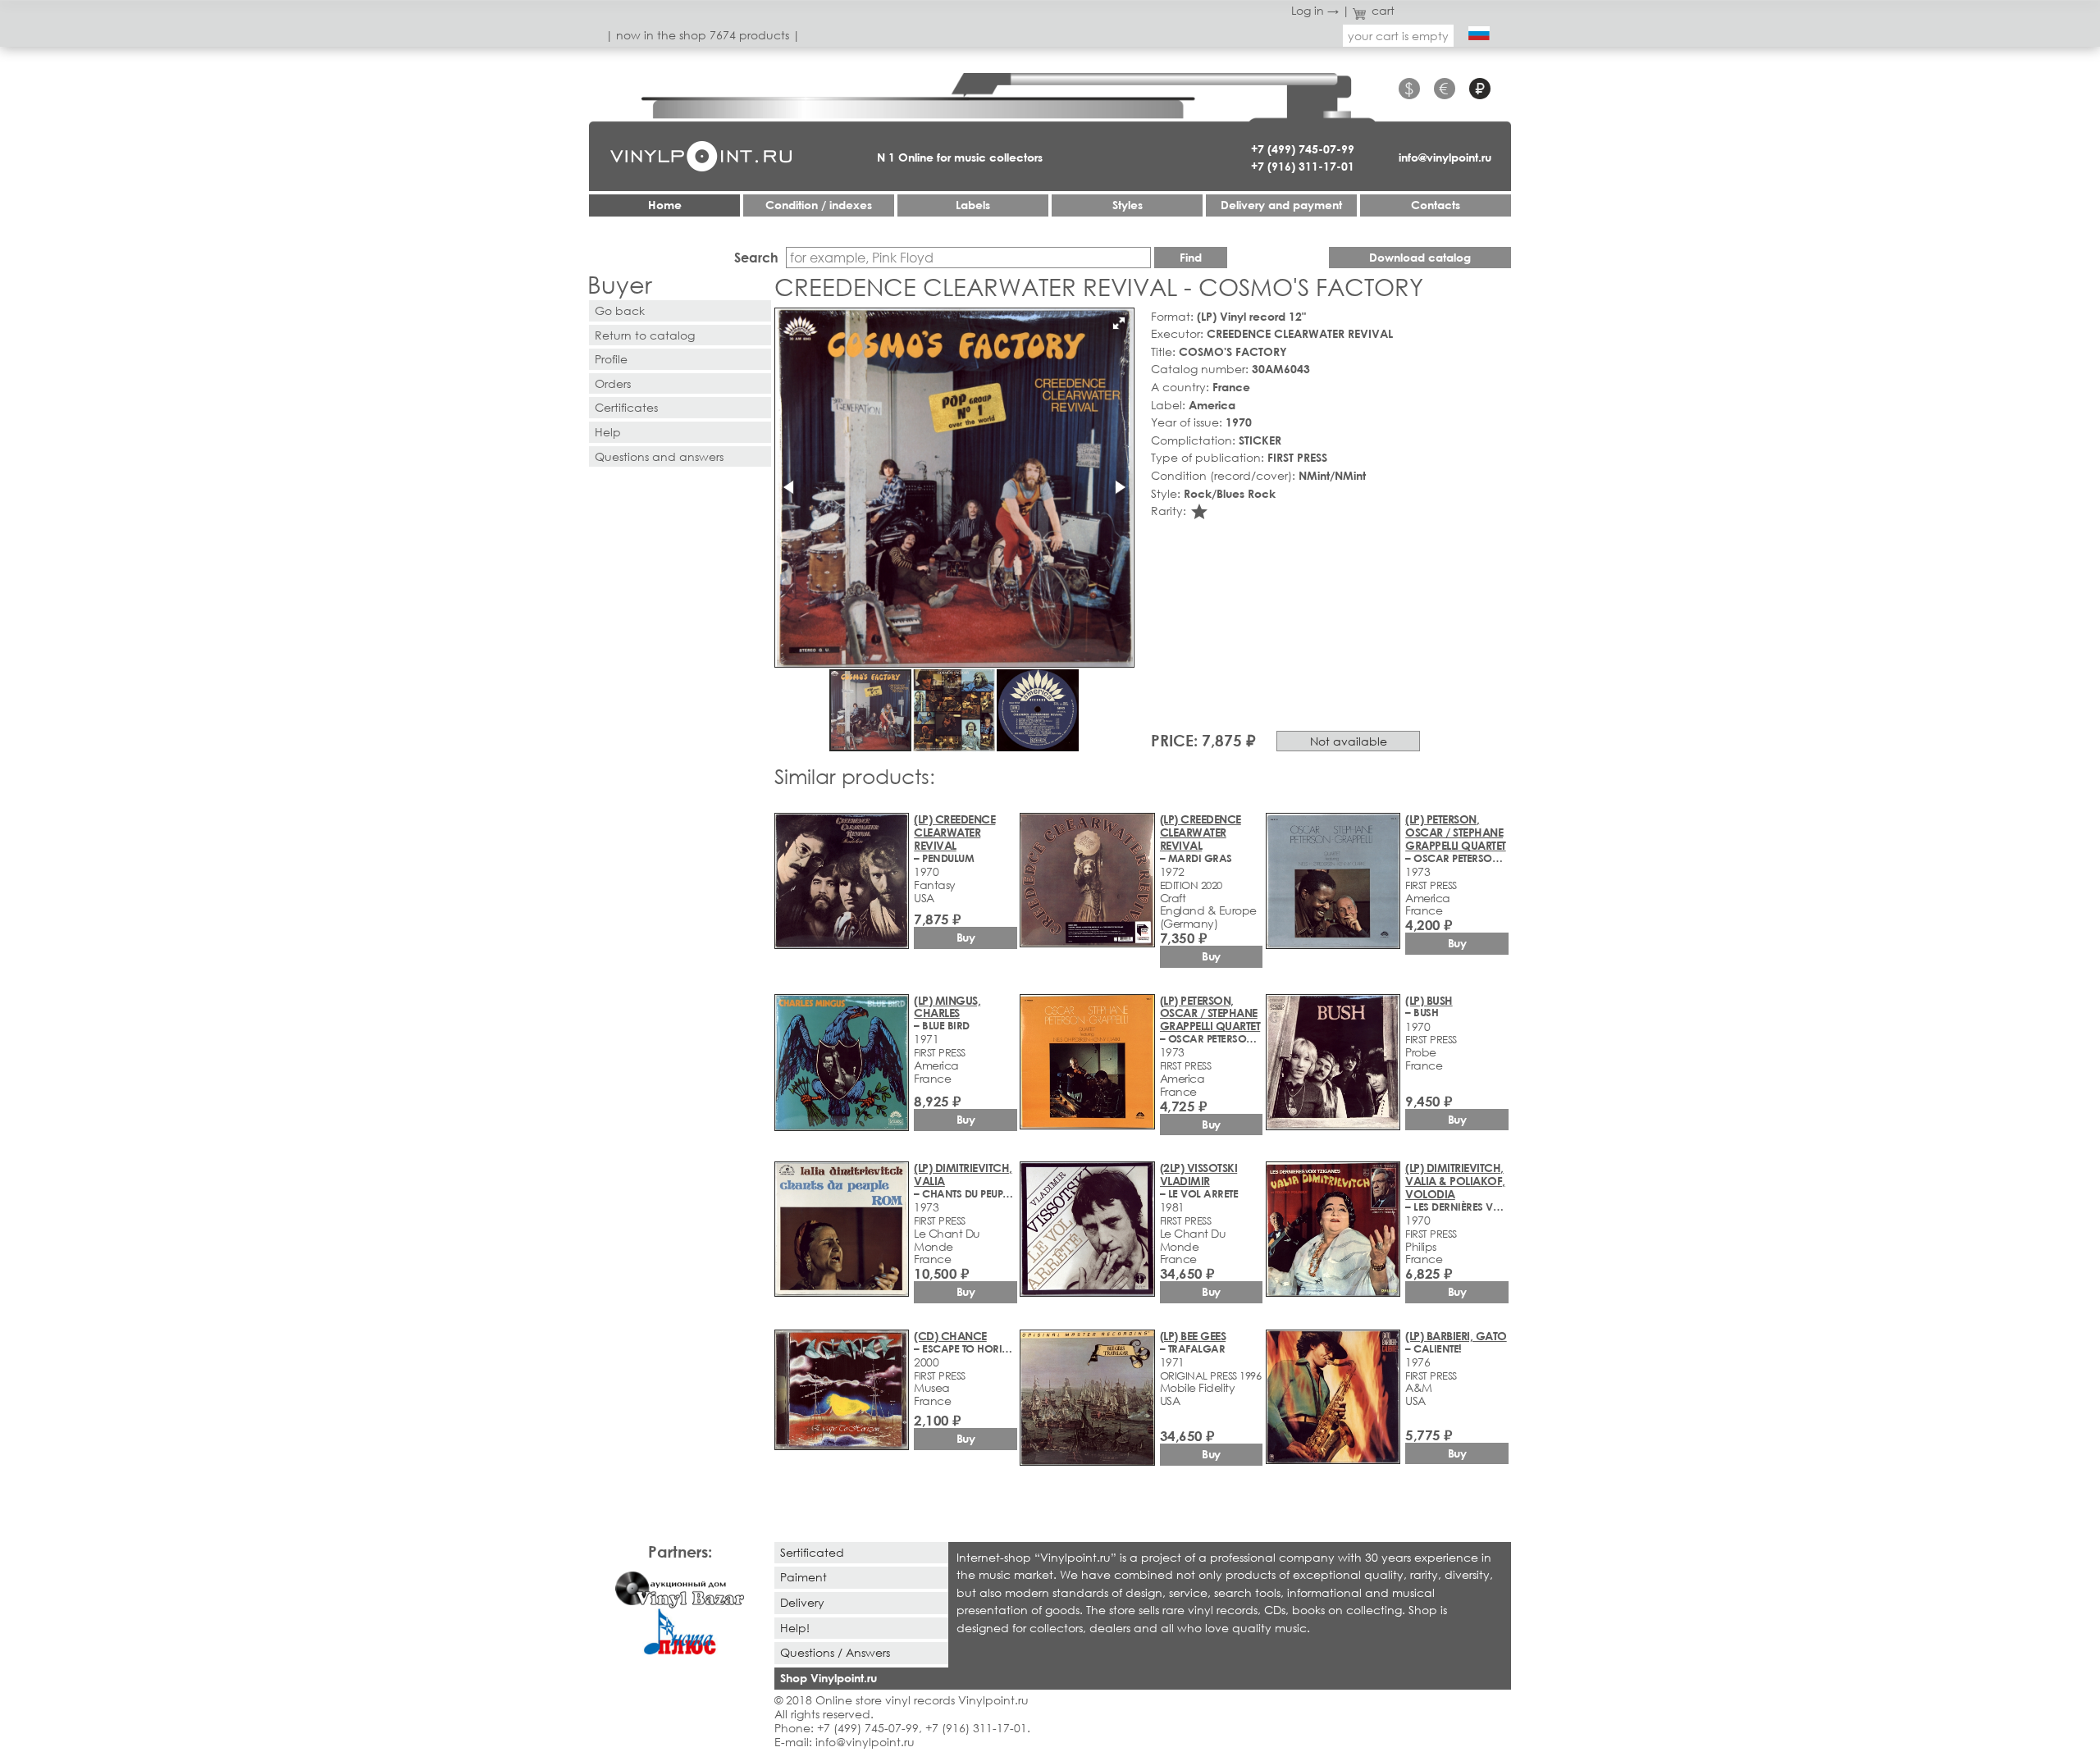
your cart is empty (1398, 36)
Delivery (802, 1602)
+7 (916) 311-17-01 (1303, 166)
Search (756, 257)
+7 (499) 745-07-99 (1303, 149)
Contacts (1436, 205)
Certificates (626, 407)
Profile (611, 359)
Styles (1128, 205)
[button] (1119, 323)
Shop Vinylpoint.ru (829, 1678)
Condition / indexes (819, 205)
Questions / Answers (835, 1652)
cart (1383, 10)
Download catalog (1420, 257)
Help (608, 432)
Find (1191, 257)
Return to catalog (645, 335)
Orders (613, 383)
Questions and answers (659, 456)
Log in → (1315, 10)
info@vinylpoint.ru (1445, 157)
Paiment (803, 1577)
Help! (795, 1628)
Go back (620, 310)
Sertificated (812, 1552)
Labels (973, 205)
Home (665, 205)
